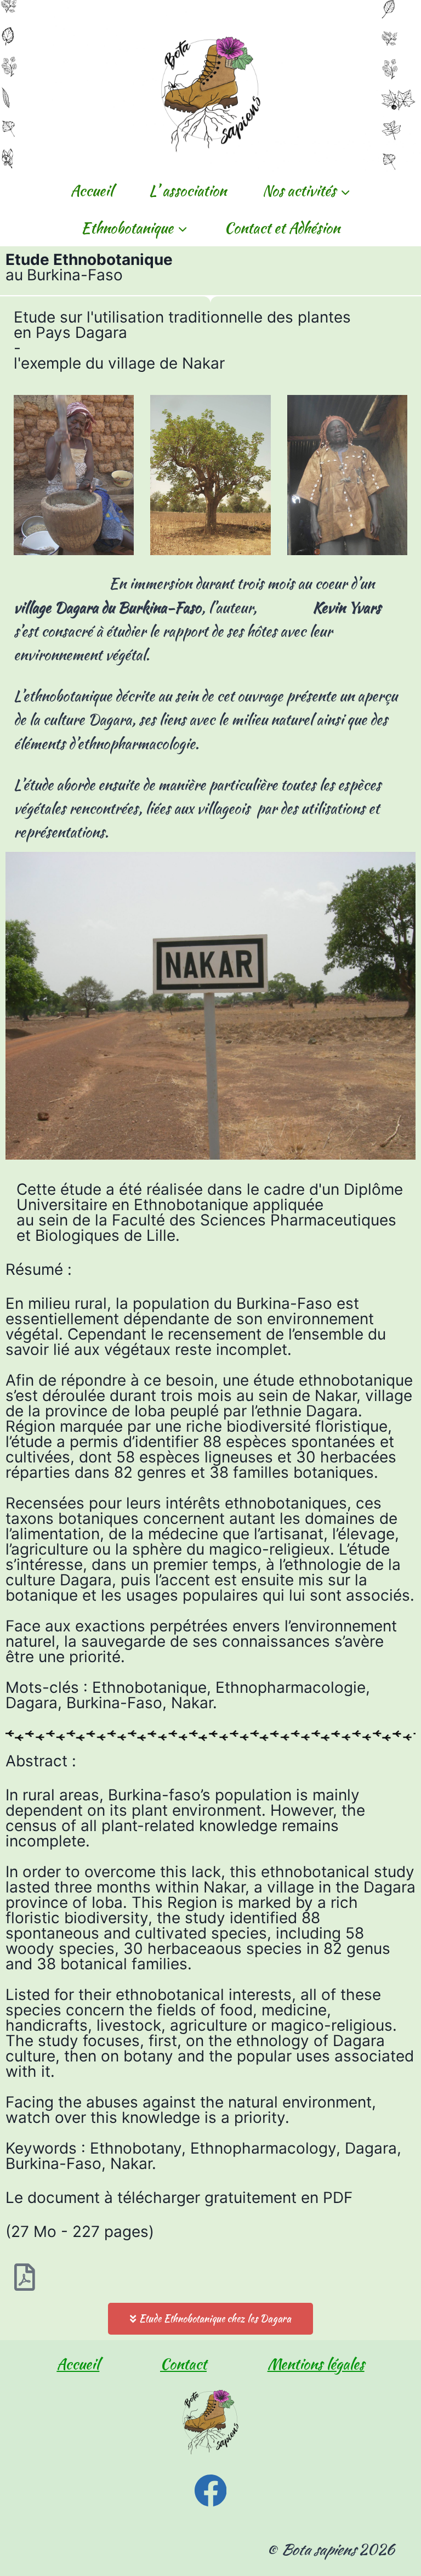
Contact (183, 2364)
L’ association (188, 191)
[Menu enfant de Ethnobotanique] (135, 227)
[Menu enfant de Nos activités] (306, 191)
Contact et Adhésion (282, 228)
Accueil (92, 191)
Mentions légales (316, 2364)
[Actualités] (210, 2491)
